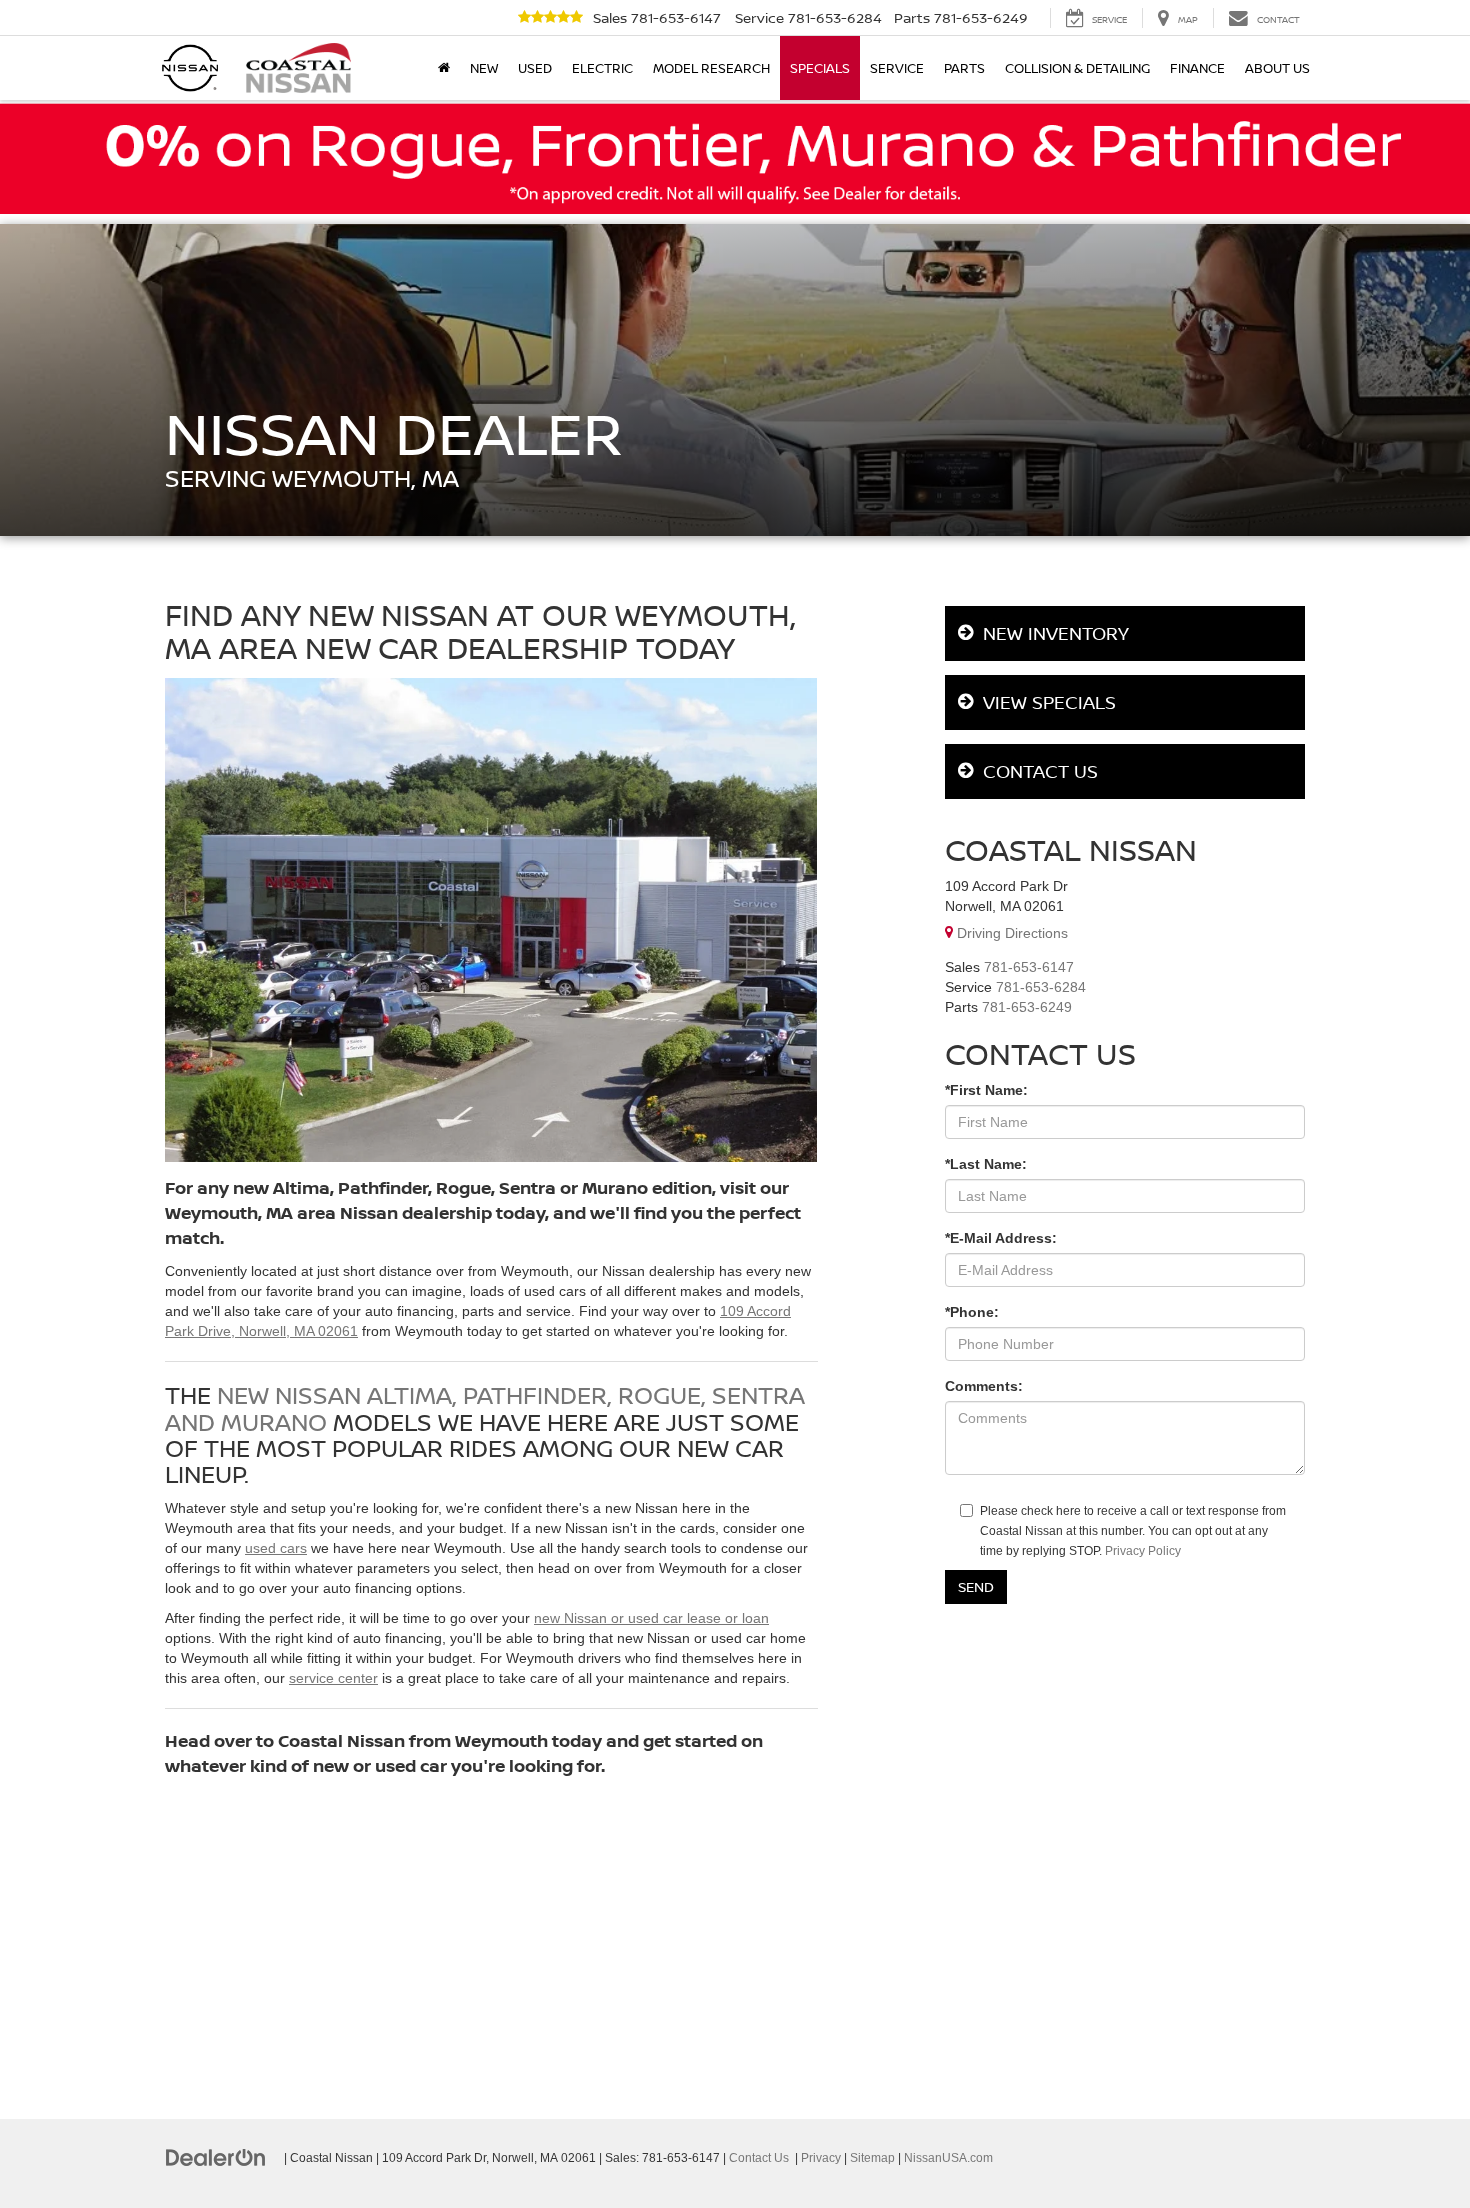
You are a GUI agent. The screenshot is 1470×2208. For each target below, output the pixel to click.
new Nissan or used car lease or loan (651, 1618)
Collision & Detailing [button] (1077, 68)
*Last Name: (986, 1164)
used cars (276, 1548)
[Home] (444, 68)
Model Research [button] (711, 68)
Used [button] (535, 68)
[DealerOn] (216, 2157)
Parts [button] (964, 68)
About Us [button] (1277, 68)
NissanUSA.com (948, 2158)
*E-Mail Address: (1001, 1238)
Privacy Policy (1143, 1551)
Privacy (821, 2158)
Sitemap (872, 2158)
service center (333, 1678)
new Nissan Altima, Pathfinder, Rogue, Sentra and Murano (485, 1407)
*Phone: (972, 1312)
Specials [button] (820, 68)
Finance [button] (1197, 68)
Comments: (984, 1386)
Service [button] (897, 68)
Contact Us (759, 2158)
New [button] (484, 68)
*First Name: (986, 1090)
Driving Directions (1010, 933)
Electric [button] (602, 68)
